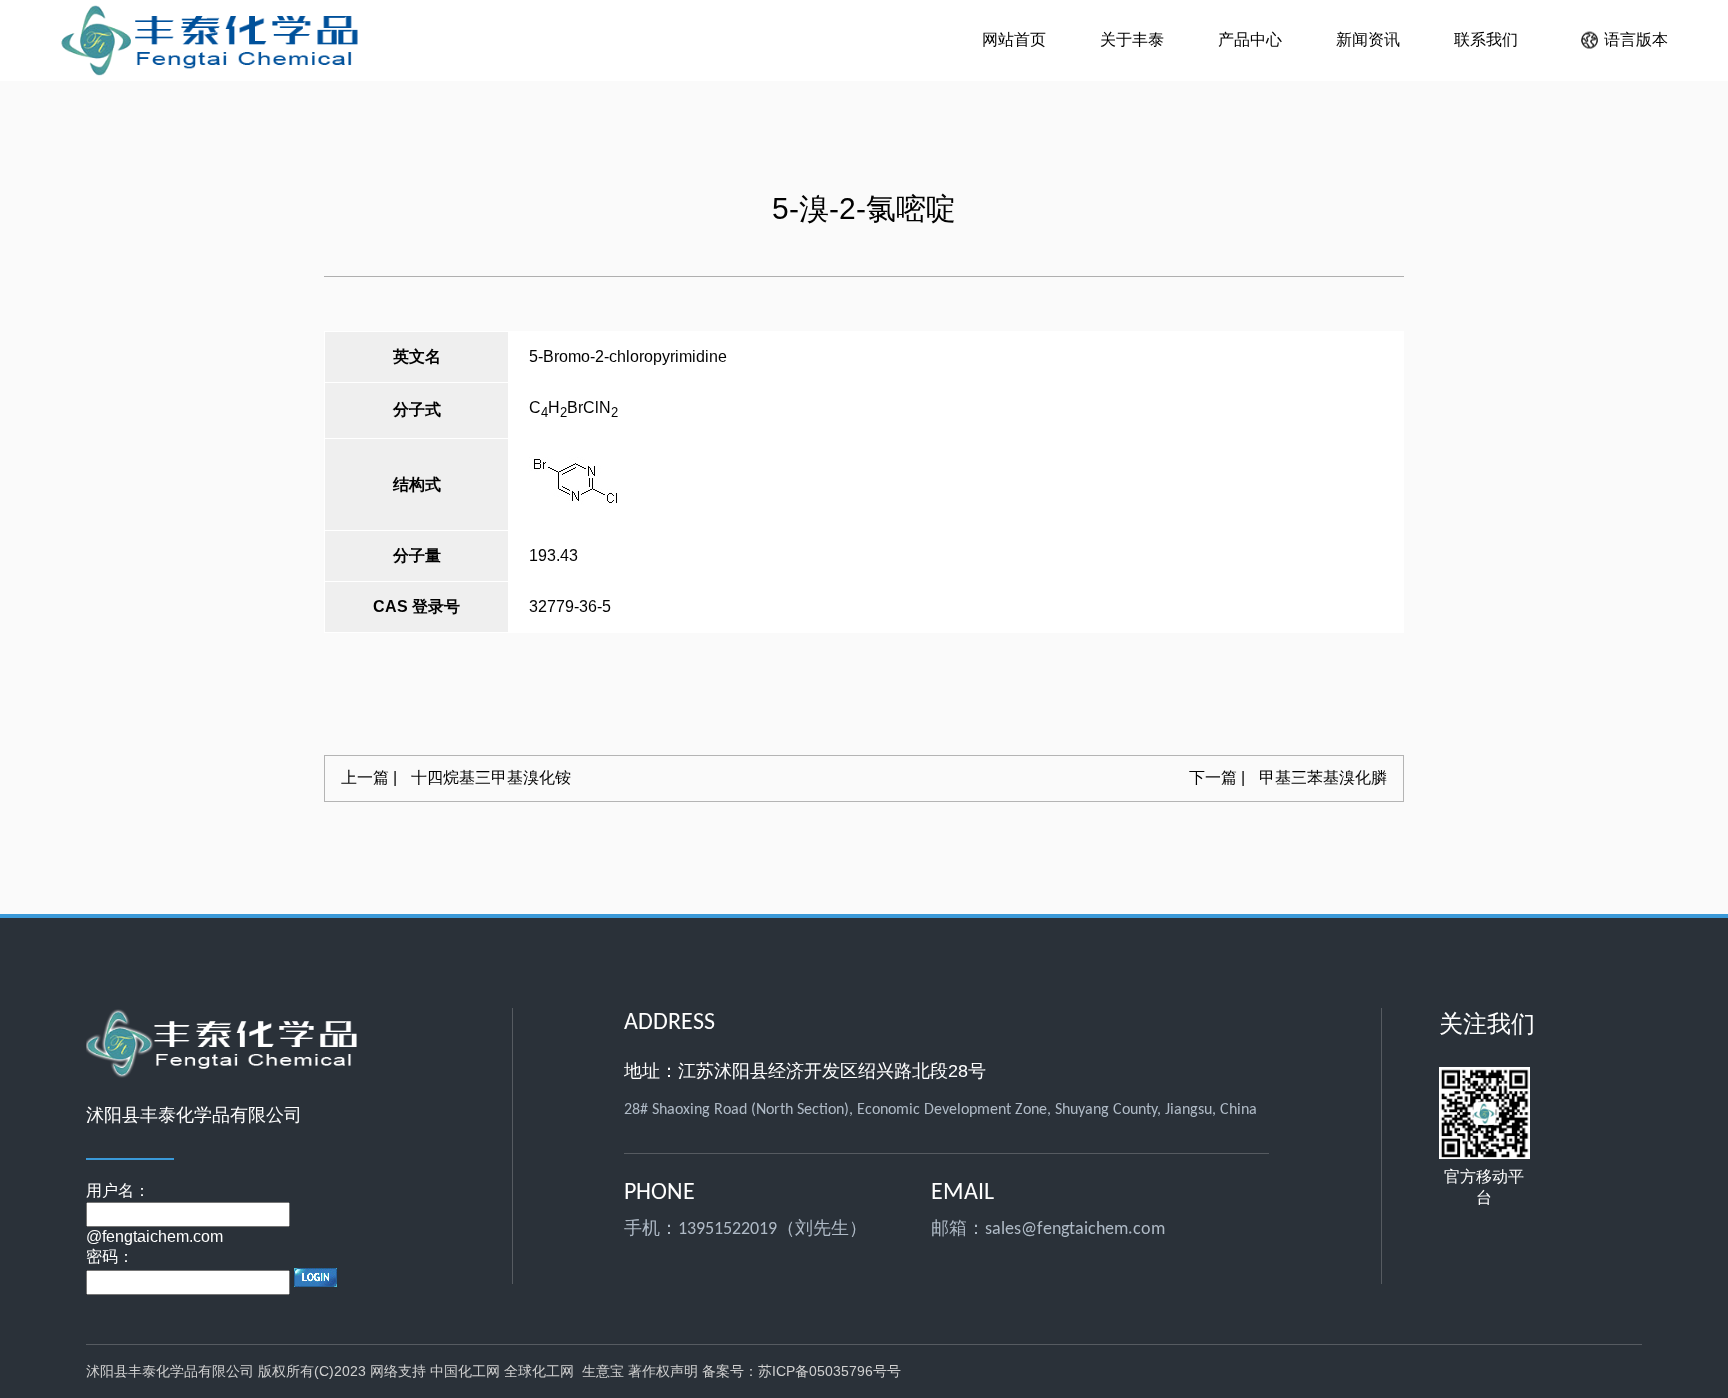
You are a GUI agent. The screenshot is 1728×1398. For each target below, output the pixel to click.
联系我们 (1486, 39)
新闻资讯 (1368, 39)
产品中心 (1250, 39)
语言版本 (1636, 39)
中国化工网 (465, 1371)
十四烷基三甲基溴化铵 (456, 777)
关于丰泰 (1132, 39)
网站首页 (1014, 39)
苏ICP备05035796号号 (829, 1371)
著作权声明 (663, 1371)
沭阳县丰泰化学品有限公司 (172, 1371)
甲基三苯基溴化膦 (1288, 777)
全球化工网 (539, 1371)
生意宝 (603, 1371)
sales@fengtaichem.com (1075, 1229)
